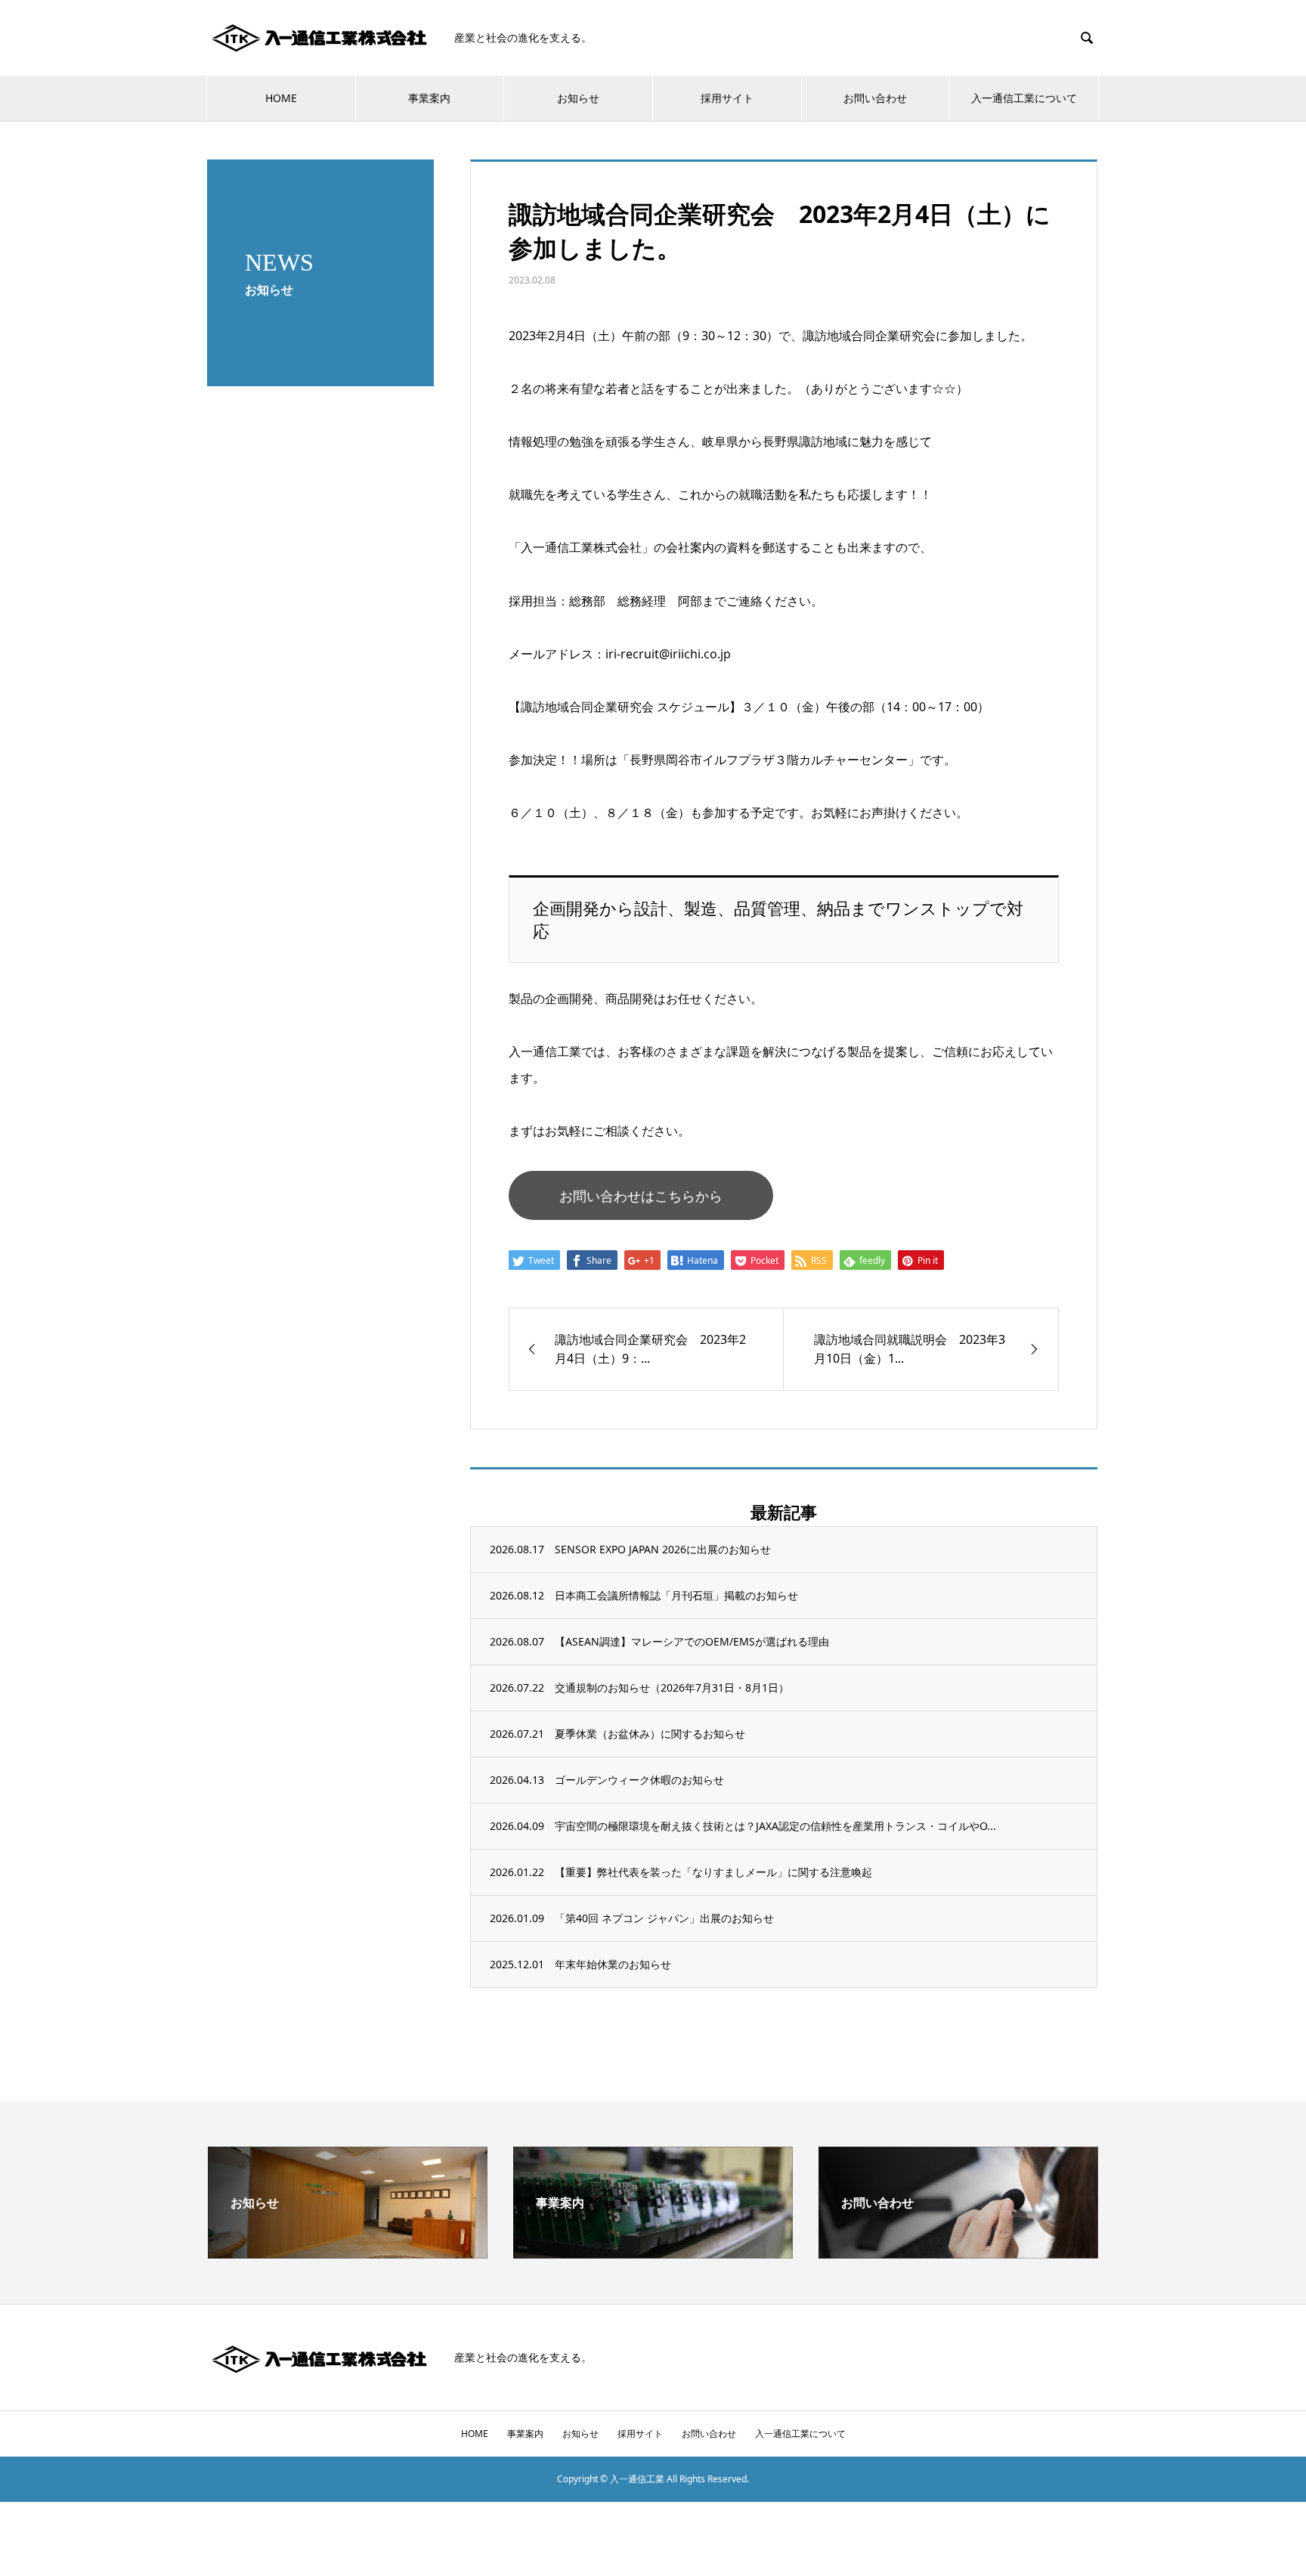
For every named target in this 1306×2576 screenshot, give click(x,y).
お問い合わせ (875, 98)
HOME (281, 98)
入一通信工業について (1024, 98)
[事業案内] (653, 2252)
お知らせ (578, 98)
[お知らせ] (348, 2252)
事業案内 (429, 98)
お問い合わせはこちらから (641, 1196)
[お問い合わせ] (958, 2252)
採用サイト (727, 98)
